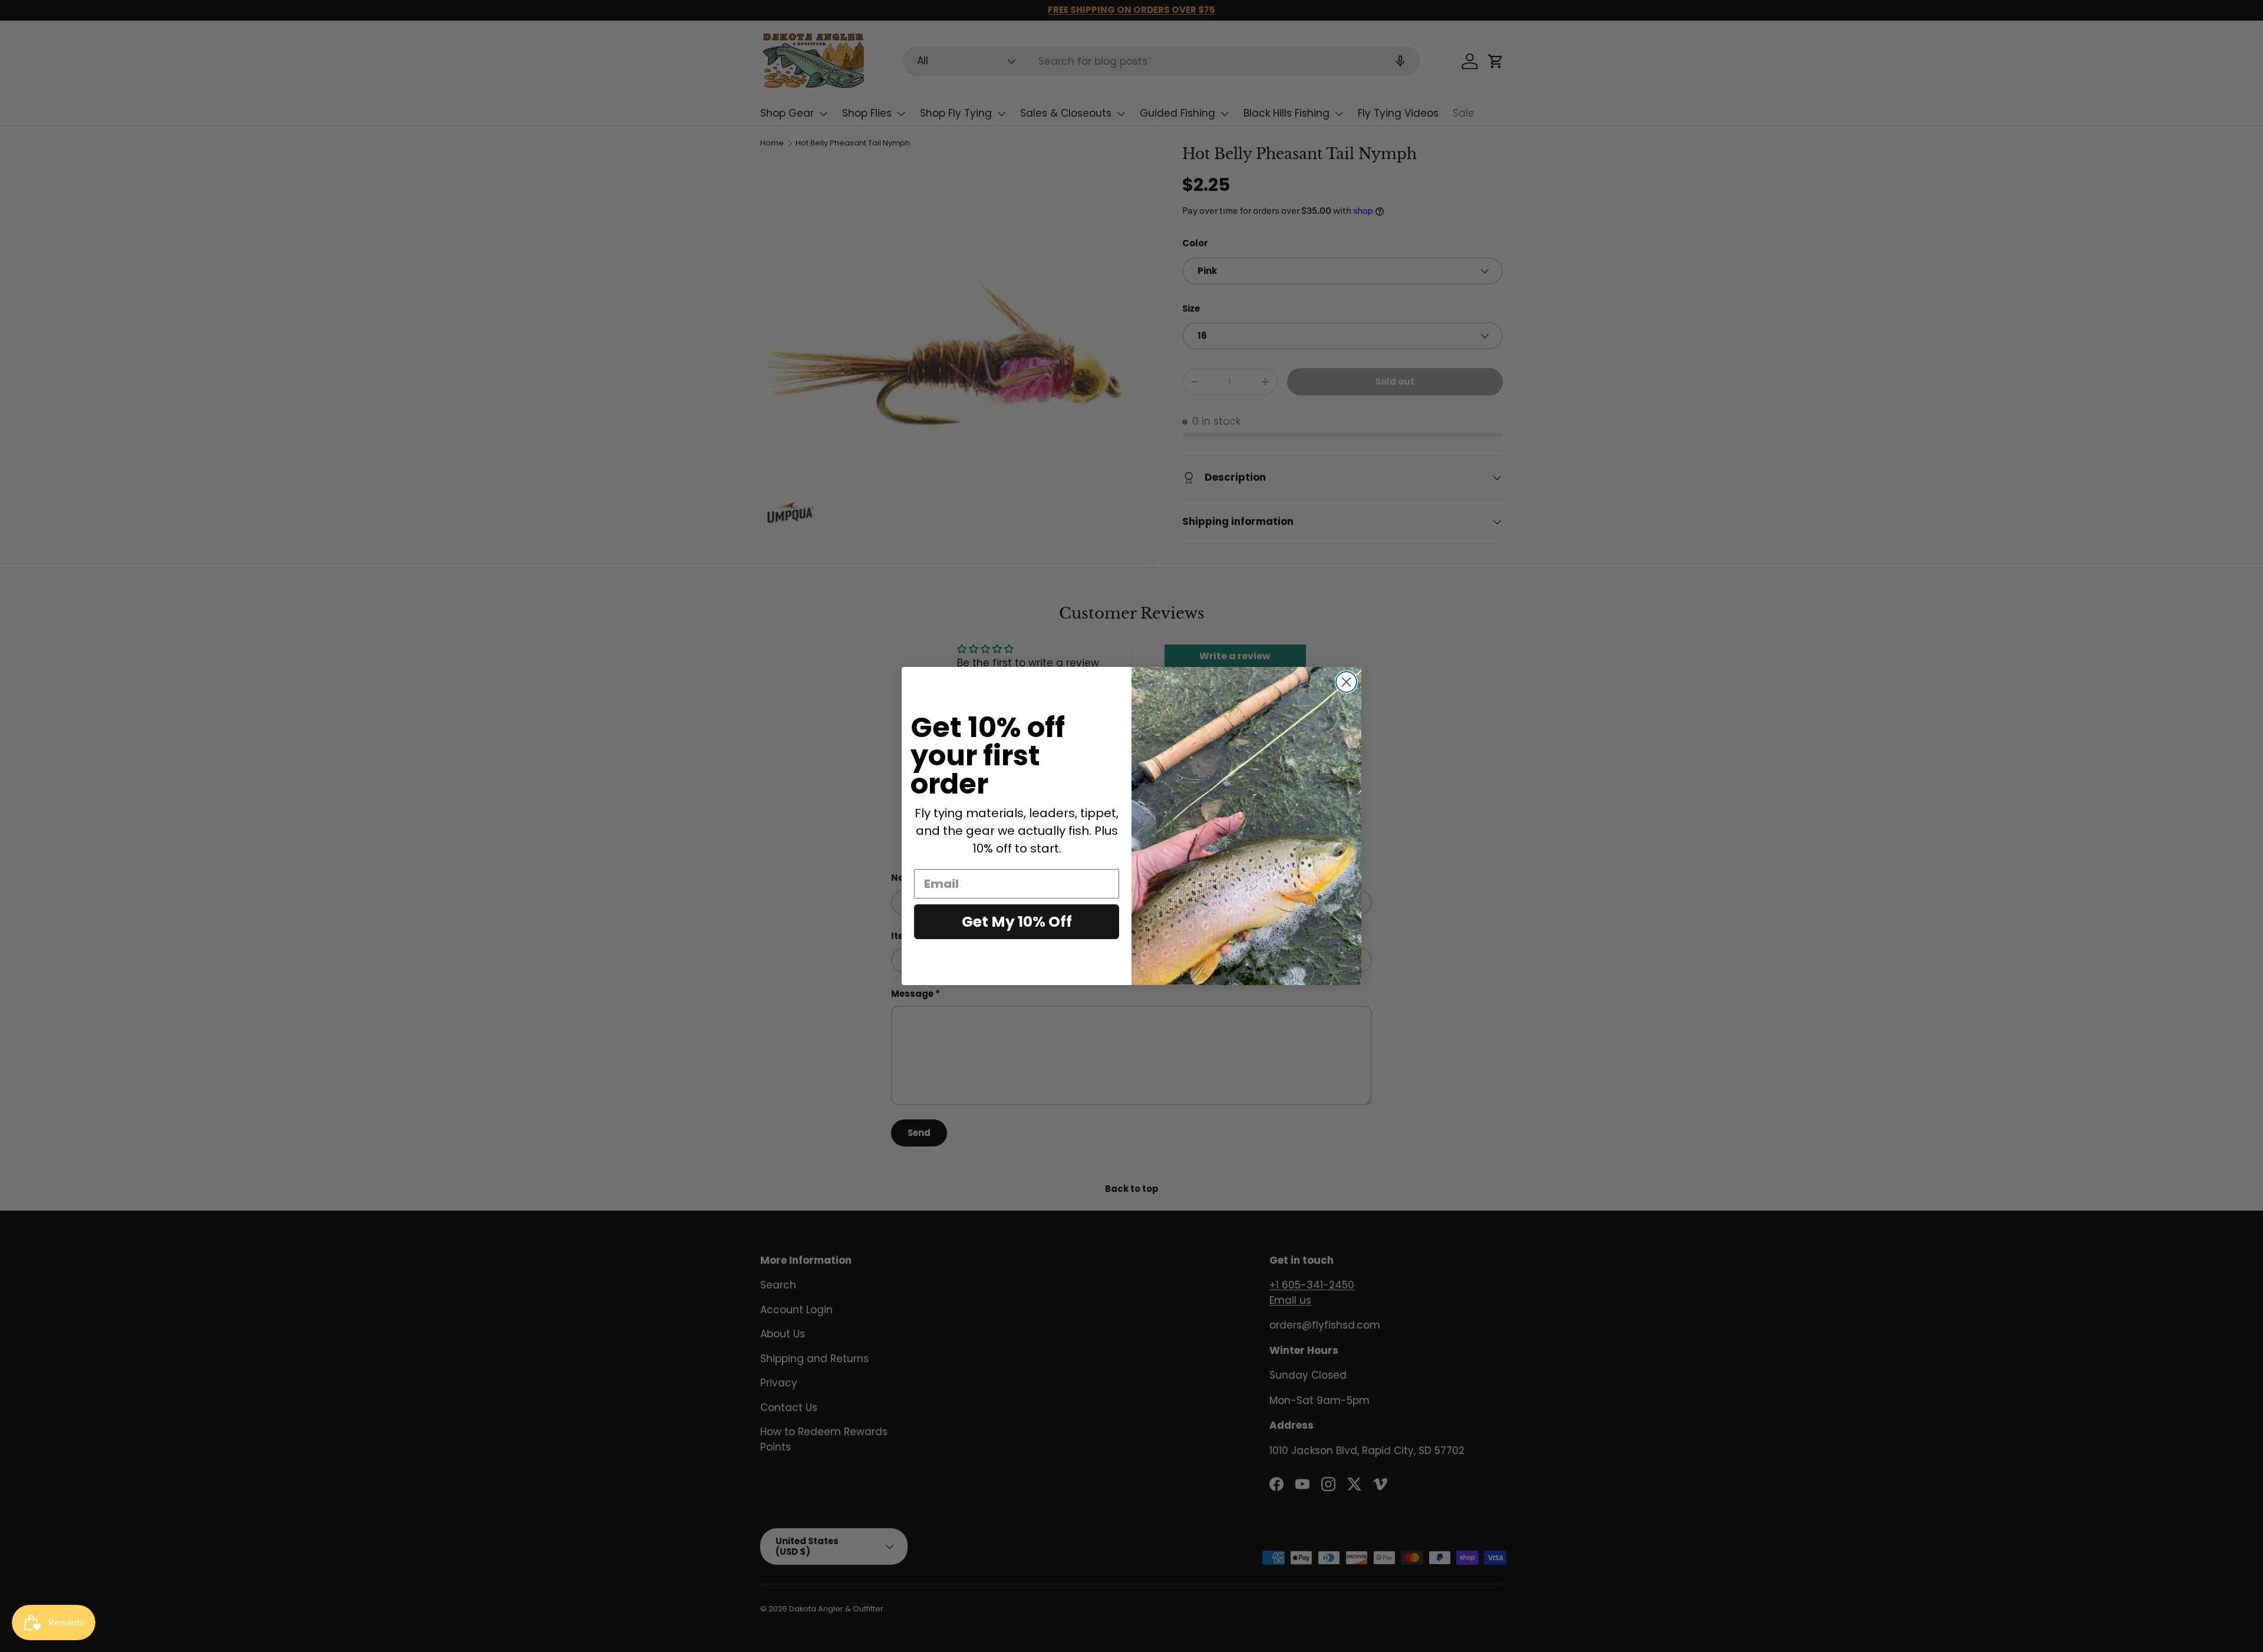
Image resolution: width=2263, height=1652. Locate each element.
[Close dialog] (1346, 682)
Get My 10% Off (1017, 922)
